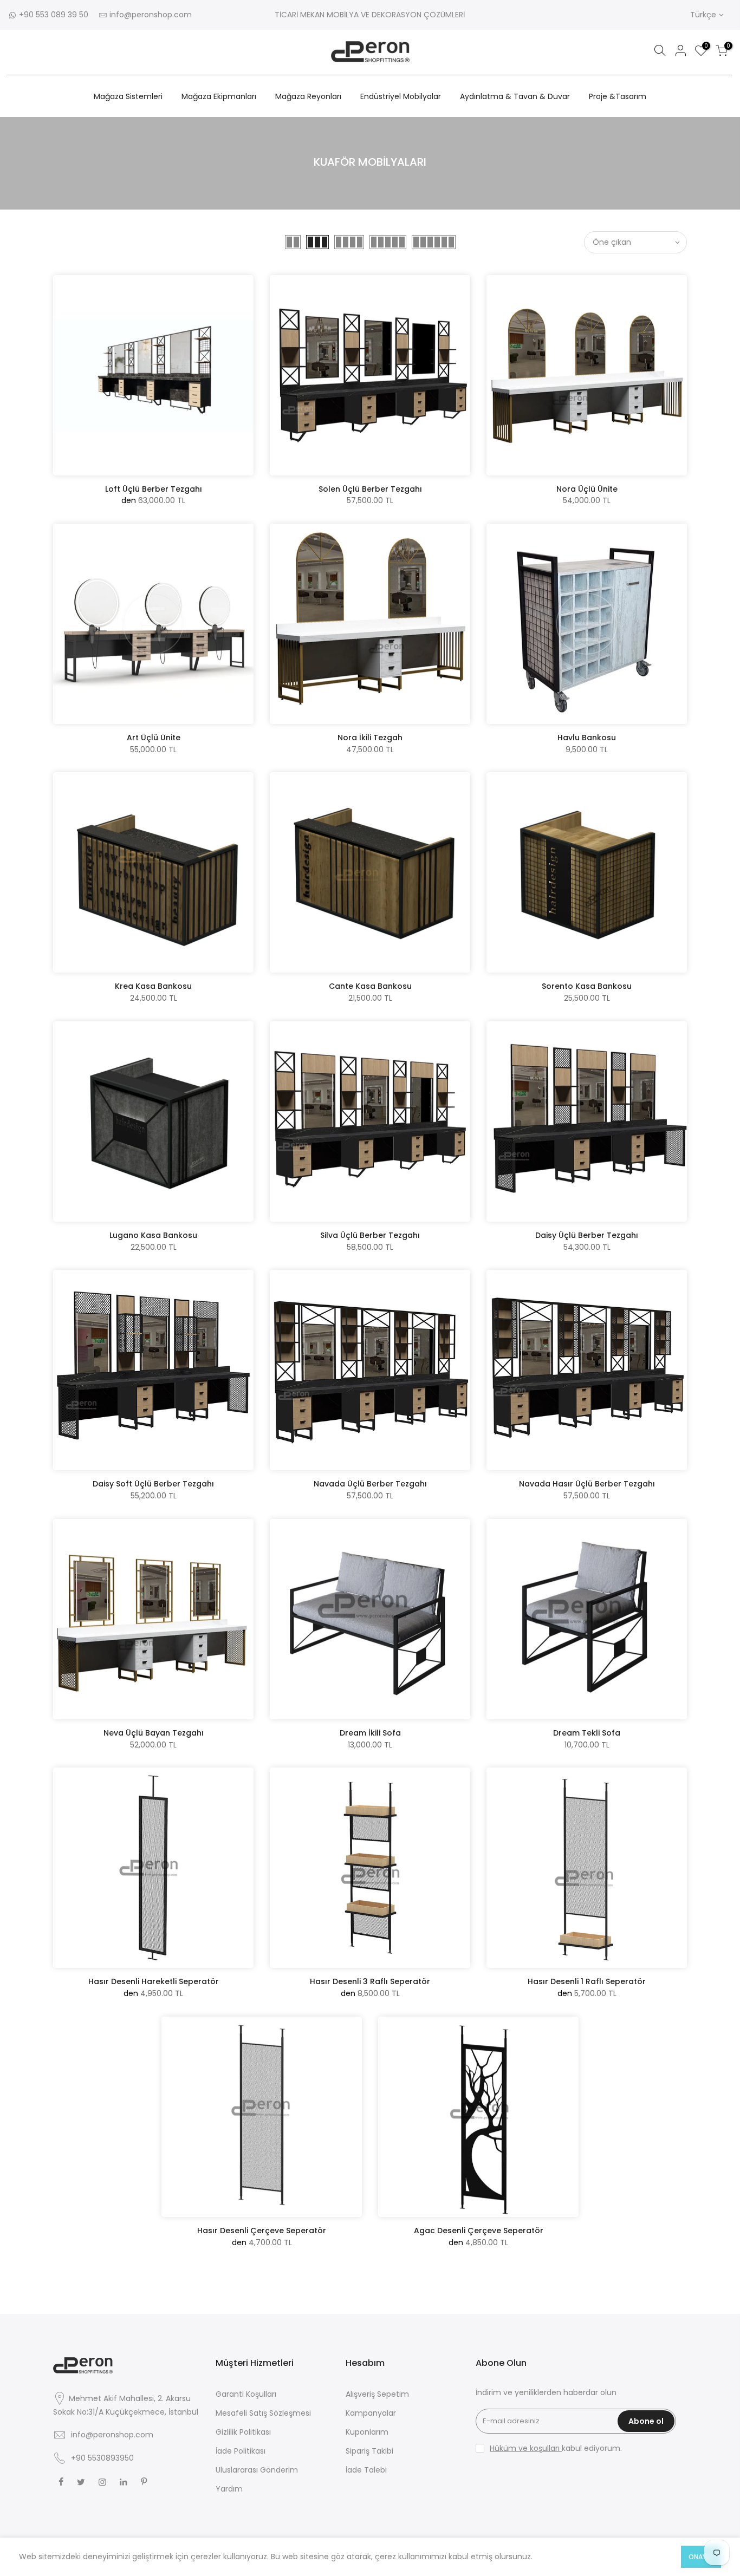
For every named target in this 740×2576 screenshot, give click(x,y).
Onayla (701, 2557)
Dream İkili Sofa (370, 1733)
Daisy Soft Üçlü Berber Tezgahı (153, 1484)
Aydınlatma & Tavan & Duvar (515, 96)
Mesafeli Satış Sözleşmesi (263, 2413)
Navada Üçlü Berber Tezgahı (370, 1484)
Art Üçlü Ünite (154, 738)
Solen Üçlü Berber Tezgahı (370, 489)
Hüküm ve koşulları (526, 2448)
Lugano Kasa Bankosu (153, 1235)
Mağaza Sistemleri (128, 96)
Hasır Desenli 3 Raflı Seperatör (370, 1981)
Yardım (229, 2489)
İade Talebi (366, 2470)
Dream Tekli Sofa (587, 1733)
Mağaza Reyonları (308, 96)
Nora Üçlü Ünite (587, 489)
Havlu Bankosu (587, 738)
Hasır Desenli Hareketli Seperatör (154, 1981)
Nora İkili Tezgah (370, 738)
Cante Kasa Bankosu (370, 986)
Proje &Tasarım (618, 96)
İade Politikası (241, 2451)
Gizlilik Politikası (243, 2432)
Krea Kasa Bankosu (153, 986)
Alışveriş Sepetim (377, 2394)
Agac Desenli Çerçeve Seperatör (479, 2231)
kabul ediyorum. (556, 2448)
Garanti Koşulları (246, 2394)
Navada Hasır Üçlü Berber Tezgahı (587, 1484)
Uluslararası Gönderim (257, 2470)
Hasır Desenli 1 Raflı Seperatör (587, 1981)
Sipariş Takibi (369, 2451)
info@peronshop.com (151, 15)
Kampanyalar (371, 2413)
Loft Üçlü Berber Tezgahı (154, 489)
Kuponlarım (367, 2432)
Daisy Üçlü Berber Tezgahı (587, 1235)
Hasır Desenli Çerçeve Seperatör (262, 2231)
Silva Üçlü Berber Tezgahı (370, 1235)
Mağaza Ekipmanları (219, 96)
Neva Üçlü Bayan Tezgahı (154, 1733)
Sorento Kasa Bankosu (587, 986)
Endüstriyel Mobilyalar (401, 96)
